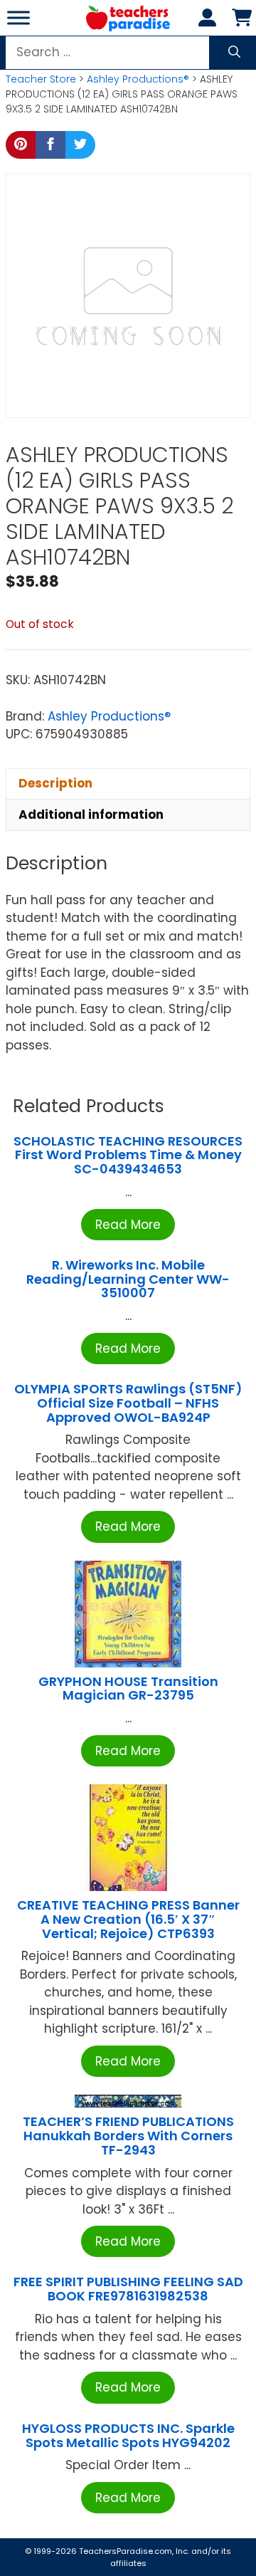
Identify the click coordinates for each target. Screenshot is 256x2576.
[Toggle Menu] (18, 17)
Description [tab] (55, 783)
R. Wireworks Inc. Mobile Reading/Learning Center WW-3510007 (128, 1279)
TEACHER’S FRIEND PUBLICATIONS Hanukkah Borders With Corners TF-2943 (128, 2136)
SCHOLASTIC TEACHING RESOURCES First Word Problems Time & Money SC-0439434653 (128, 1155)
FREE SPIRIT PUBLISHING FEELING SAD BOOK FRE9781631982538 (128, 2289)
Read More (128, 1225)
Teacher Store (41, 79)
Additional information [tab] (91, 815)
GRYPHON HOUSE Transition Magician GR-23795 (128, 1688)
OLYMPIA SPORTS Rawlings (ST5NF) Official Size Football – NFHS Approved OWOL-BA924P (128, 1403)
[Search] (234, 53)
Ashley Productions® (138, 79)
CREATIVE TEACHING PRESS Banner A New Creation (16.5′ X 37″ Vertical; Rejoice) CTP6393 (128, 1919)
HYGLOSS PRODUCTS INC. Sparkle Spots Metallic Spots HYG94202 (128, 2435)
